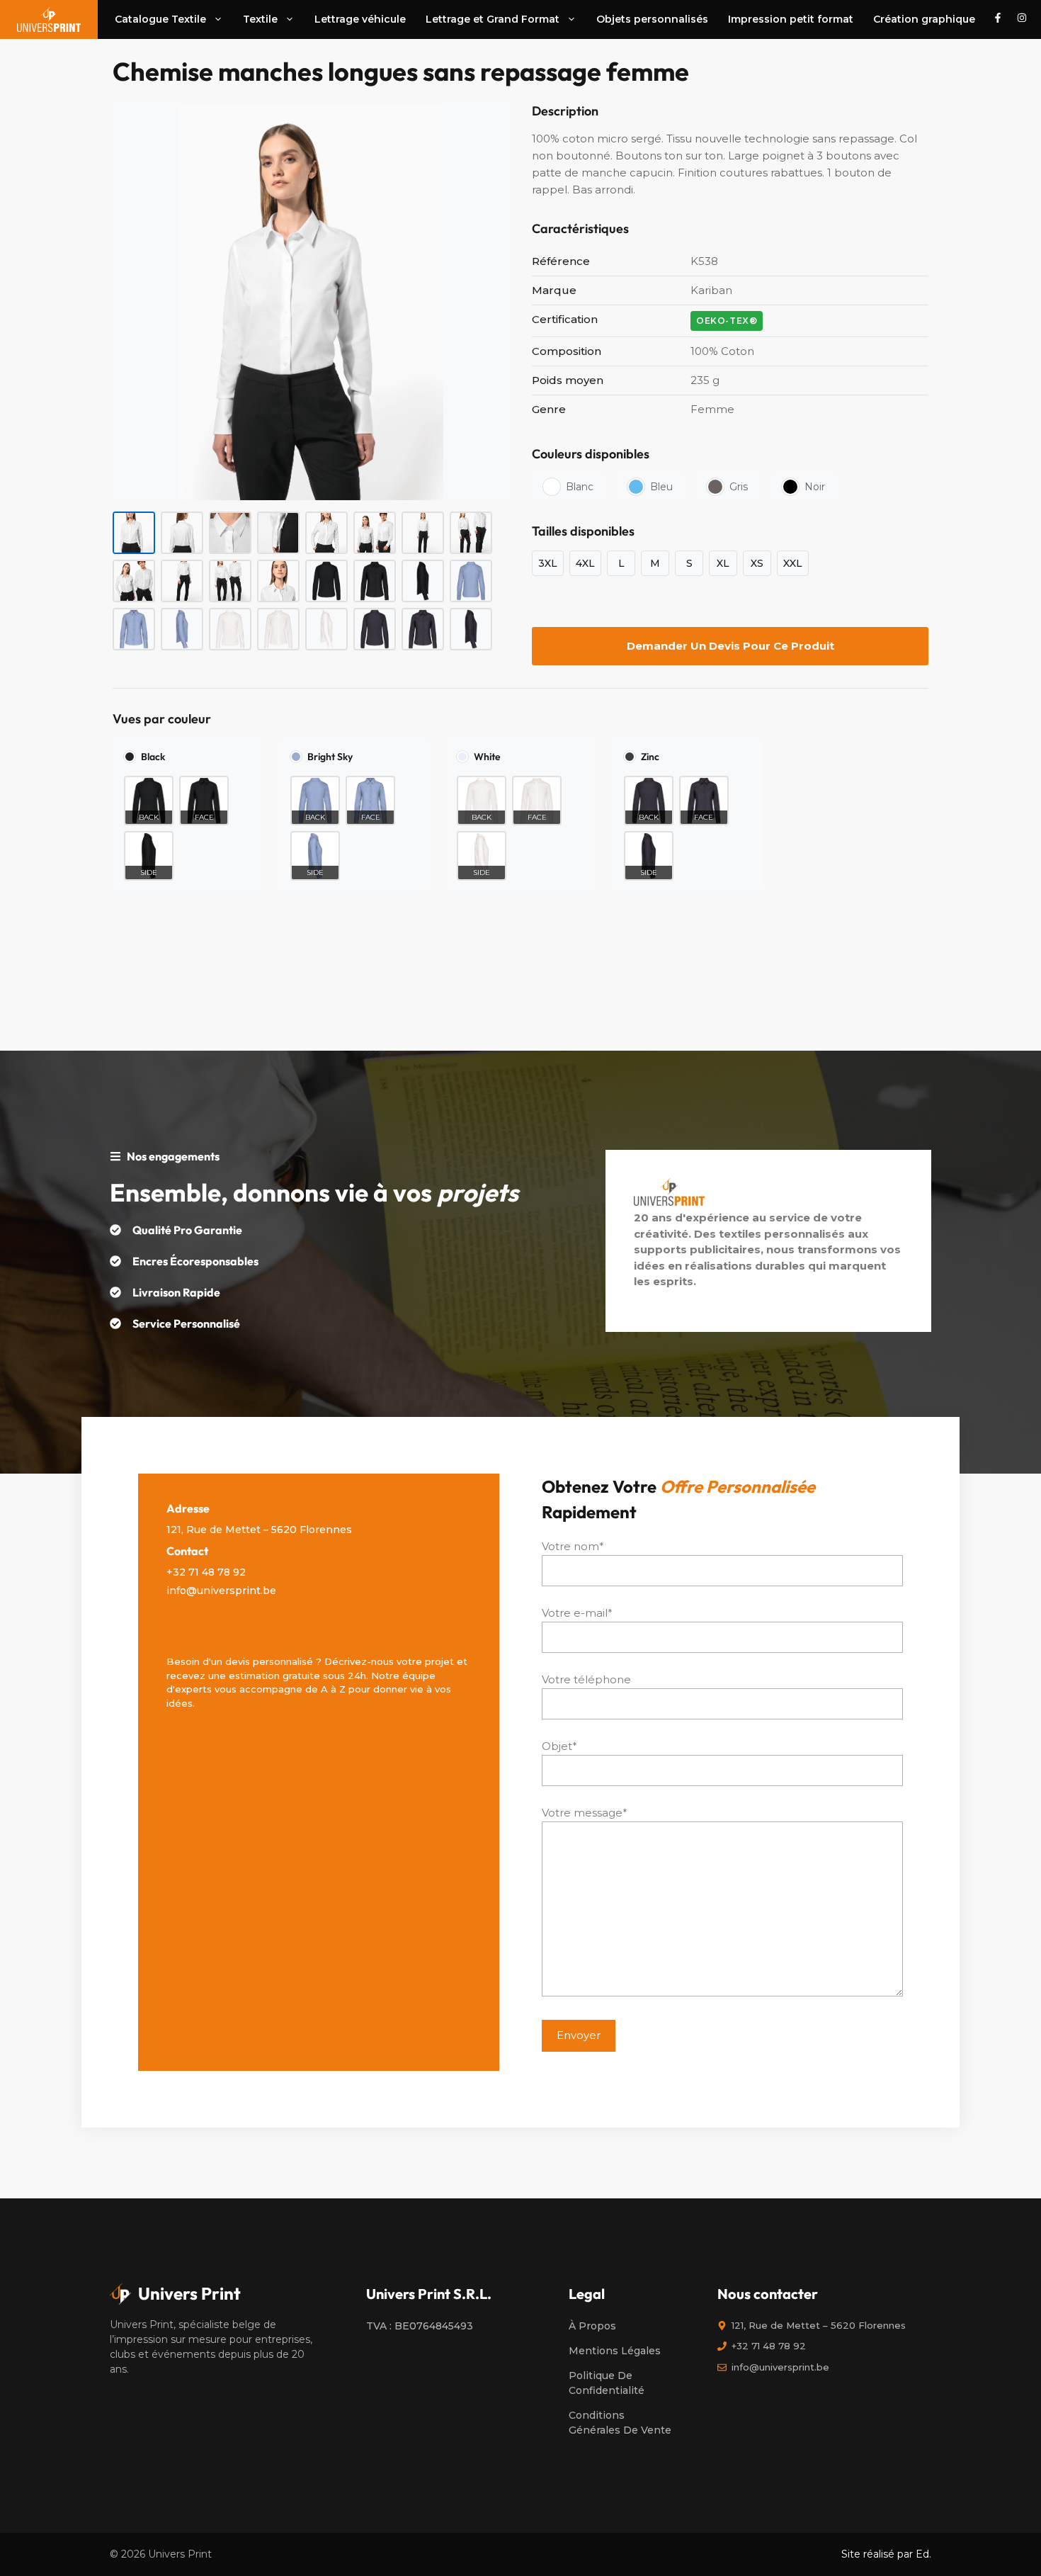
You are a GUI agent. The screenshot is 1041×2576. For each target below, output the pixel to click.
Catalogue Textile (160, 19)
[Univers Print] (49, 19)
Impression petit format (791, 19)
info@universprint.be (221, 1591)
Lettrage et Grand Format (493, 19)
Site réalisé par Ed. (886, 2554)
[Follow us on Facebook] (998, 19)
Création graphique (924, 19)
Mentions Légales (615, 2351)
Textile (260, 19)
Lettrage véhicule (360, 19)
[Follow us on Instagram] (1022, 19)
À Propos (592, 2326)
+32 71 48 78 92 (206, 1572)
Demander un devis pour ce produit (730, 646)
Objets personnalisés (652, 19)
